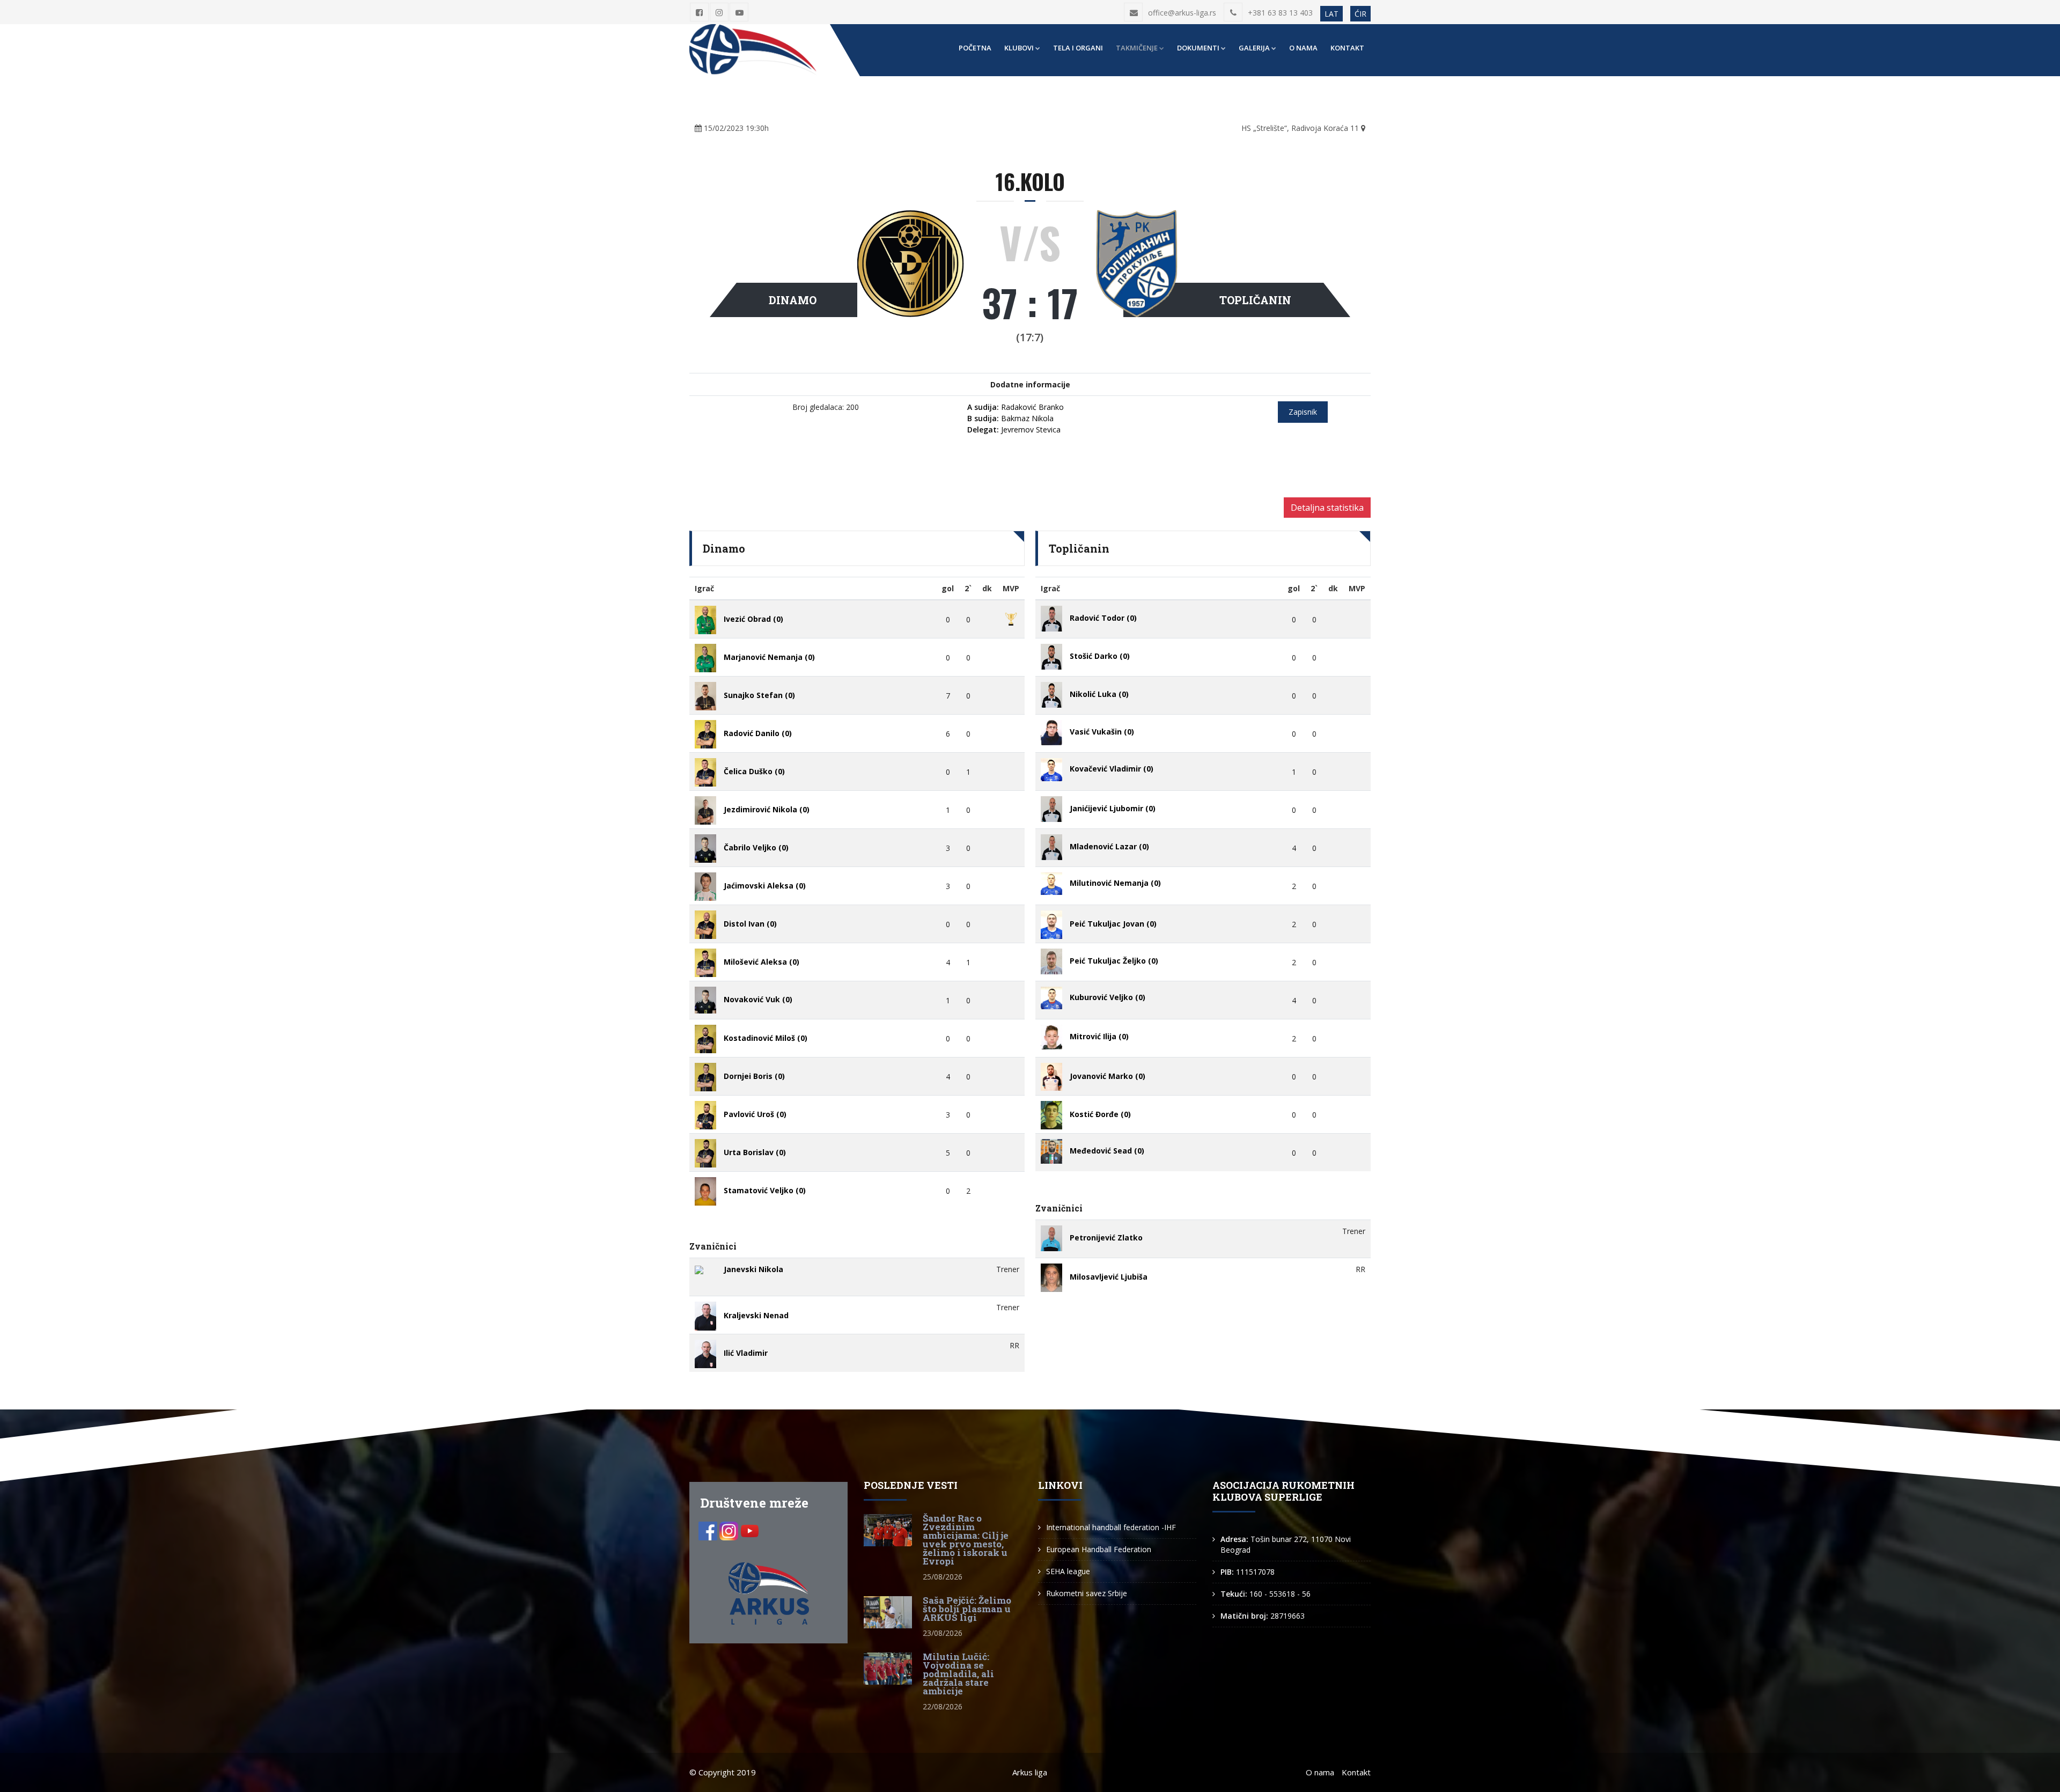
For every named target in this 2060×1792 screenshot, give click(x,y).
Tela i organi (1078, 48)
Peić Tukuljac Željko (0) (1114, 961)
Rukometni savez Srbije (1087, 1593)
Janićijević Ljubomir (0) (1113, 808)
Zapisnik (1303, 412)
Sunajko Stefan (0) (759, 696)
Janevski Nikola (753, 1269)
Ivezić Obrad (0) (753, 619)
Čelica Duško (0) (754, 772)
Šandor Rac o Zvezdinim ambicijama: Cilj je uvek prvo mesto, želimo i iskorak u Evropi (966, 1540)
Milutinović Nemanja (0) (1115, 883)
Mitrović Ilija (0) (1099, 1036)
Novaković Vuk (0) (758, 999)
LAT (1331, 14)
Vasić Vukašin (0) (1102, 732)
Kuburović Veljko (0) (1108, 997)
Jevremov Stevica (1014, 429)
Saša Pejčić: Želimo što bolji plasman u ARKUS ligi (967, 1609)
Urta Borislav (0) (755, 1153)
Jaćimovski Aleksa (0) (765, 886)
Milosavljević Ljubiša (1109, 1277)
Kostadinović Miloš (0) (766, 1038)
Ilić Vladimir (746, 1353)
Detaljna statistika (1327, 508)
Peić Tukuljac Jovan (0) (1113, 924)
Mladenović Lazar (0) (1109, 846)
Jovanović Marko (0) (1108, 1076)
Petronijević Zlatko (1106, 1237)
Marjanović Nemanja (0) (769, 658)
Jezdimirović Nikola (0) (767, 810)
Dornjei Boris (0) (754, 1077)
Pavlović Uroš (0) (755, 1115)
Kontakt (1347, 48)
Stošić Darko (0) (1100, 656)
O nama (1303, 48)
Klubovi (1019, 48)
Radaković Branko (1016, 407)
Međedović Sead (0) (1107, 1151)
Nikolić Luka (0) (1099, 694)
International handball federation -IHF (1111, 1527)
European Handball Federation (1099, 1549)
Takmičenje (1137, 48)
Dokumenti (1198, 48)
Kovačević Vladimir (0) (1112, 769)
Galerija (1254, 48)
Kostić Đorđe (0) (1100, 1115)
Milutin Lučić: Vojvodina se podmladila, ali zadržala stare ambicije (958, 1674)
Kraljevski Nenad (756, 1315)
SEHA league (1068, 1571)
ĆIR (1360, 14)
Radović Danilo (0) (758, 734)
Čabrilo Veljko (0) (756, 848)
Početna (975, 48)
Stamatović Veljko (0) (765, 1191)
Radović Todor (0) (1103, 618)
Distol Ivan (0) (750, 924)
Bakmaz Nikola (1010, 418)
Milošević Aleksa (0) (762, 962)
